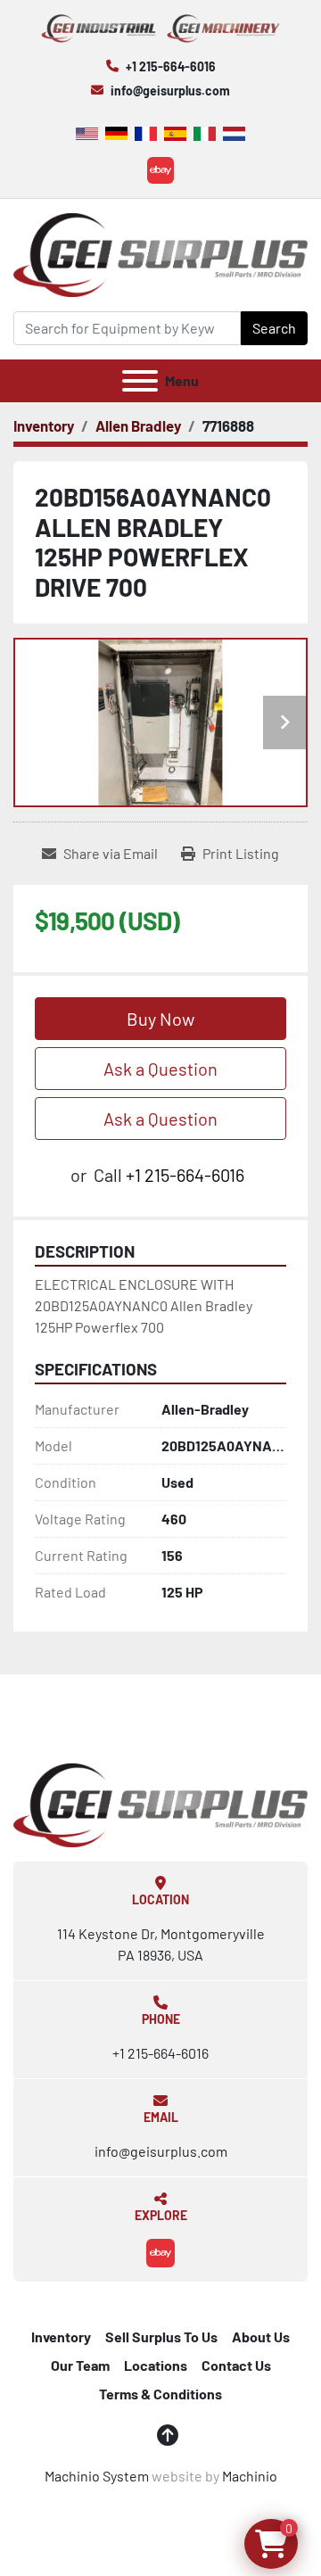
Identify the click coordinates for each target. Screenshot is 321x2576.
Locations (156, 2365)
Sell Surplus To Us (161, 2337)
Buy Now (160, 1019)
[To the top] (168, 2435)
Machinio (250, 2476)
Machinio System (97, 2476)
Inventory (61, 2337)
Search (274, 328)
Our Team (80, 2365)
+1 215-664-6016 (171, 66)
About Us (261, 2337)
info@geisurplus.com (170, 91)
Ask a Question (160, 1069)
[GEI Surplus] (160, 1803)
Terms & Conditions (160, 2394)
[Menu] (140, 381)
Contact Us (236, 2365)
